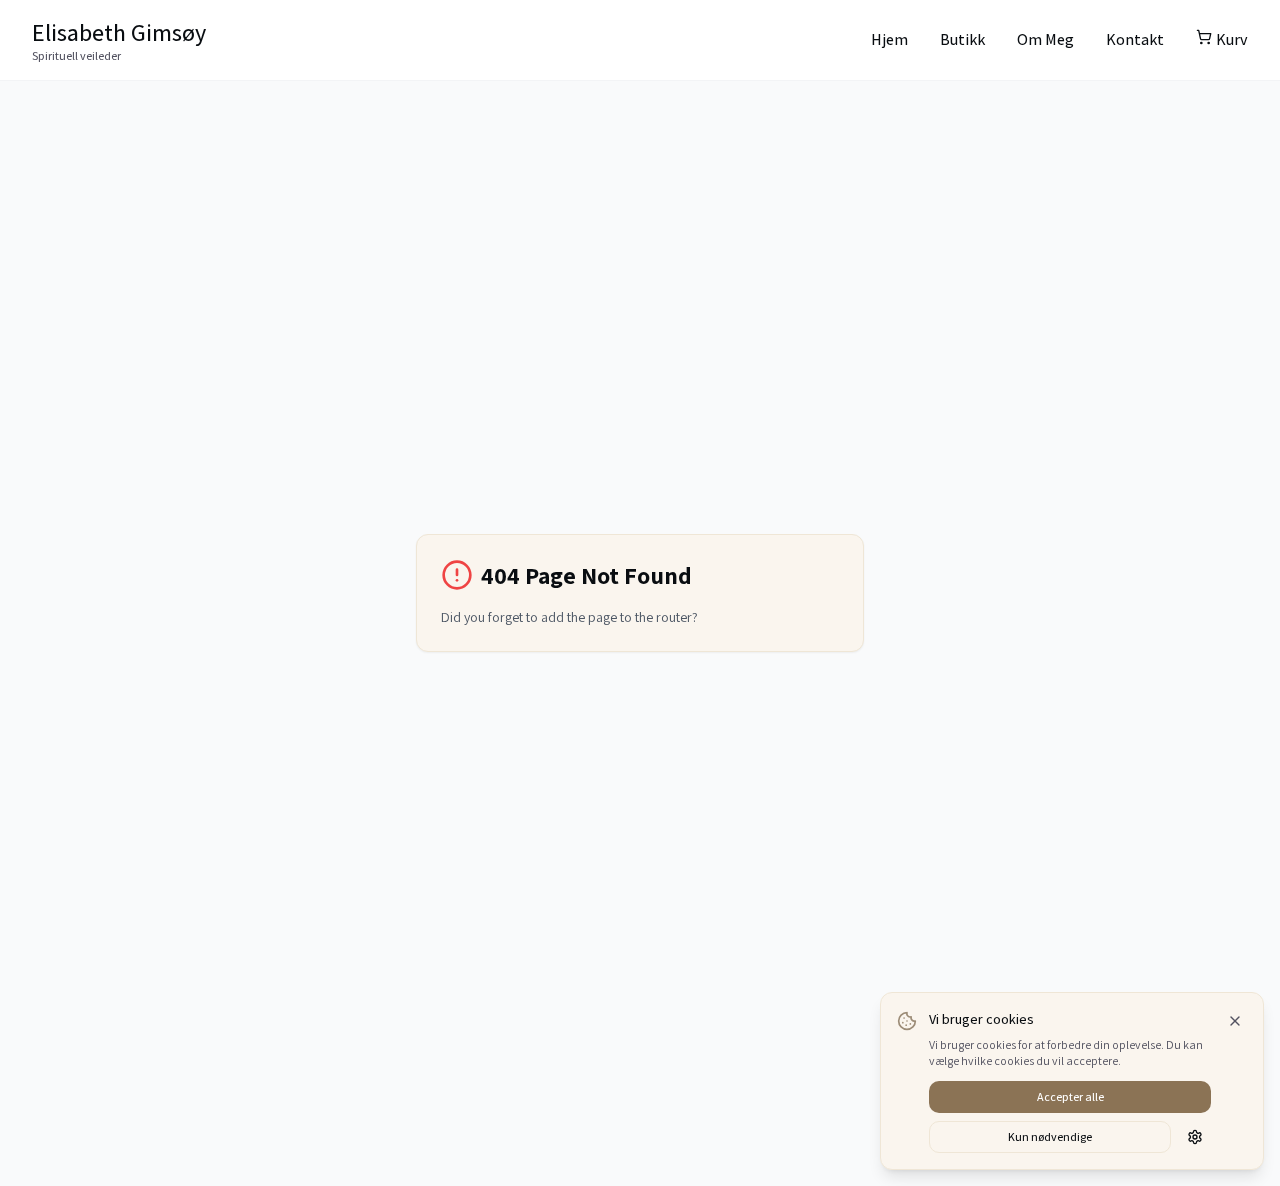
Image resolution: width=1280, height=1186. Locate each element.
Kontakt (1135, 39)
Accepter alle (1070, 1096)
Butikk (962, 39)
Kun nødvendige (1050, 1136)
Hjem (889, 39)
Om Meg (1045, 39)
